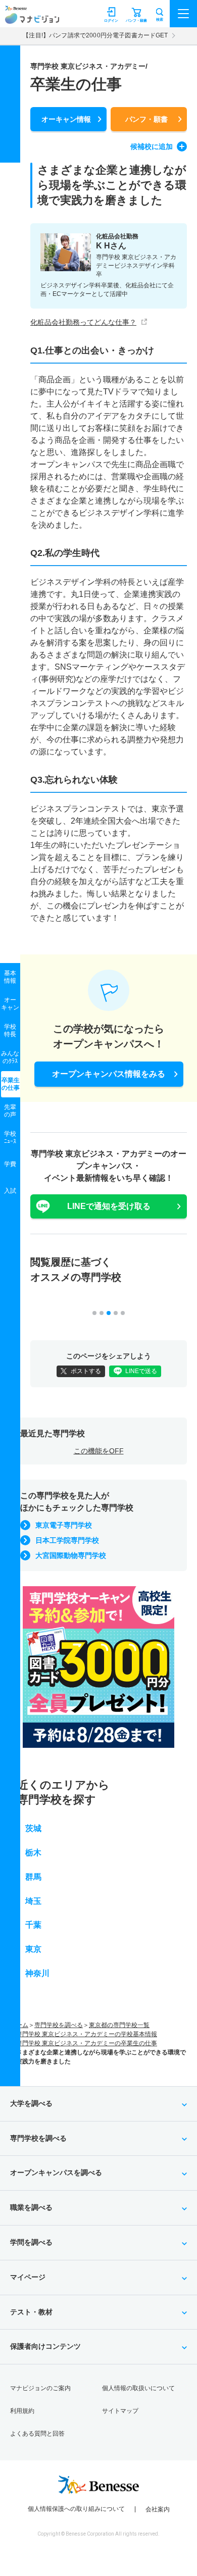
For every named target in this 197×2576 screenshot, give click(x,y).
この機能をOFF (99, 1451)
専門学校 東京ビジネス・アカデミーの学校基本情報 (87, 2034)
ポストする (86, 1371)
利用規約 (22, 2411)
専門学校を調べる (59, 2025)
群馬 (33, 1877)
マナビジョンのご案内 (40, 2388)
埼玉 (33, 1901)
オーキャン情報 (66, 119)
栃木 (33, 1853)
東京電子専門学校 (64, 1525)
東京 (33, 1949)
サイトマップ (120, 2411)
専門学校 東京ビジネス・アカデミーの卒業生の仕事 (87, 2043)
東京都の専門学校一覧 (119, 2025)
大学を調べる (31, 2103)
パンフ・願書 (146, 119)
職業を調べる (31, 2207)
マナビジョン (32, 18)
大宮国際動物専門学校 (71, 1555)
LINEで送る (141, 1371)
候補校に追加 (152, 146)
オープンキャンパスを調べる (56, 2173)
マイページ (28, 2277)
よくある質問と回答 (37, 2434)
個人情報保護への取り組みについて (76, 2509)
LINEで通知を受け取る (109, 1206)
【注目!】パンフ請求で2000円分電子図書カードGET (95, 35)
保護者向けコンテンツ (45, 2346)
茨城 (33, 1828)
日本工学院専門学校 (67, 1540)
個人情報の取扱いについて (138, 2388)
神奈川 (37, 1973)
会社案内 (158, 2509)
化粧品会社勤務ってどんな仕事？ (83, 322)
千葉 (33, 1925)
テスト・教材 (31, 2312)
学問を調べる (31, 2242)
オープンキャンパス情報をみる (109, 1074)
